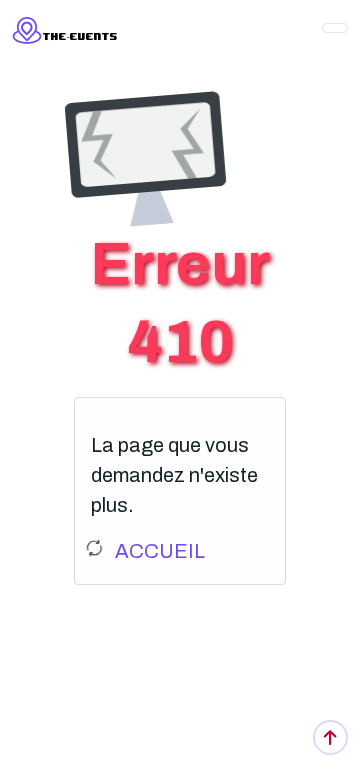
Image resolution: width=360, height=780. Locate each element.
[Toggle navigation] (335, 28)
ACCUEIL (160, 551)
